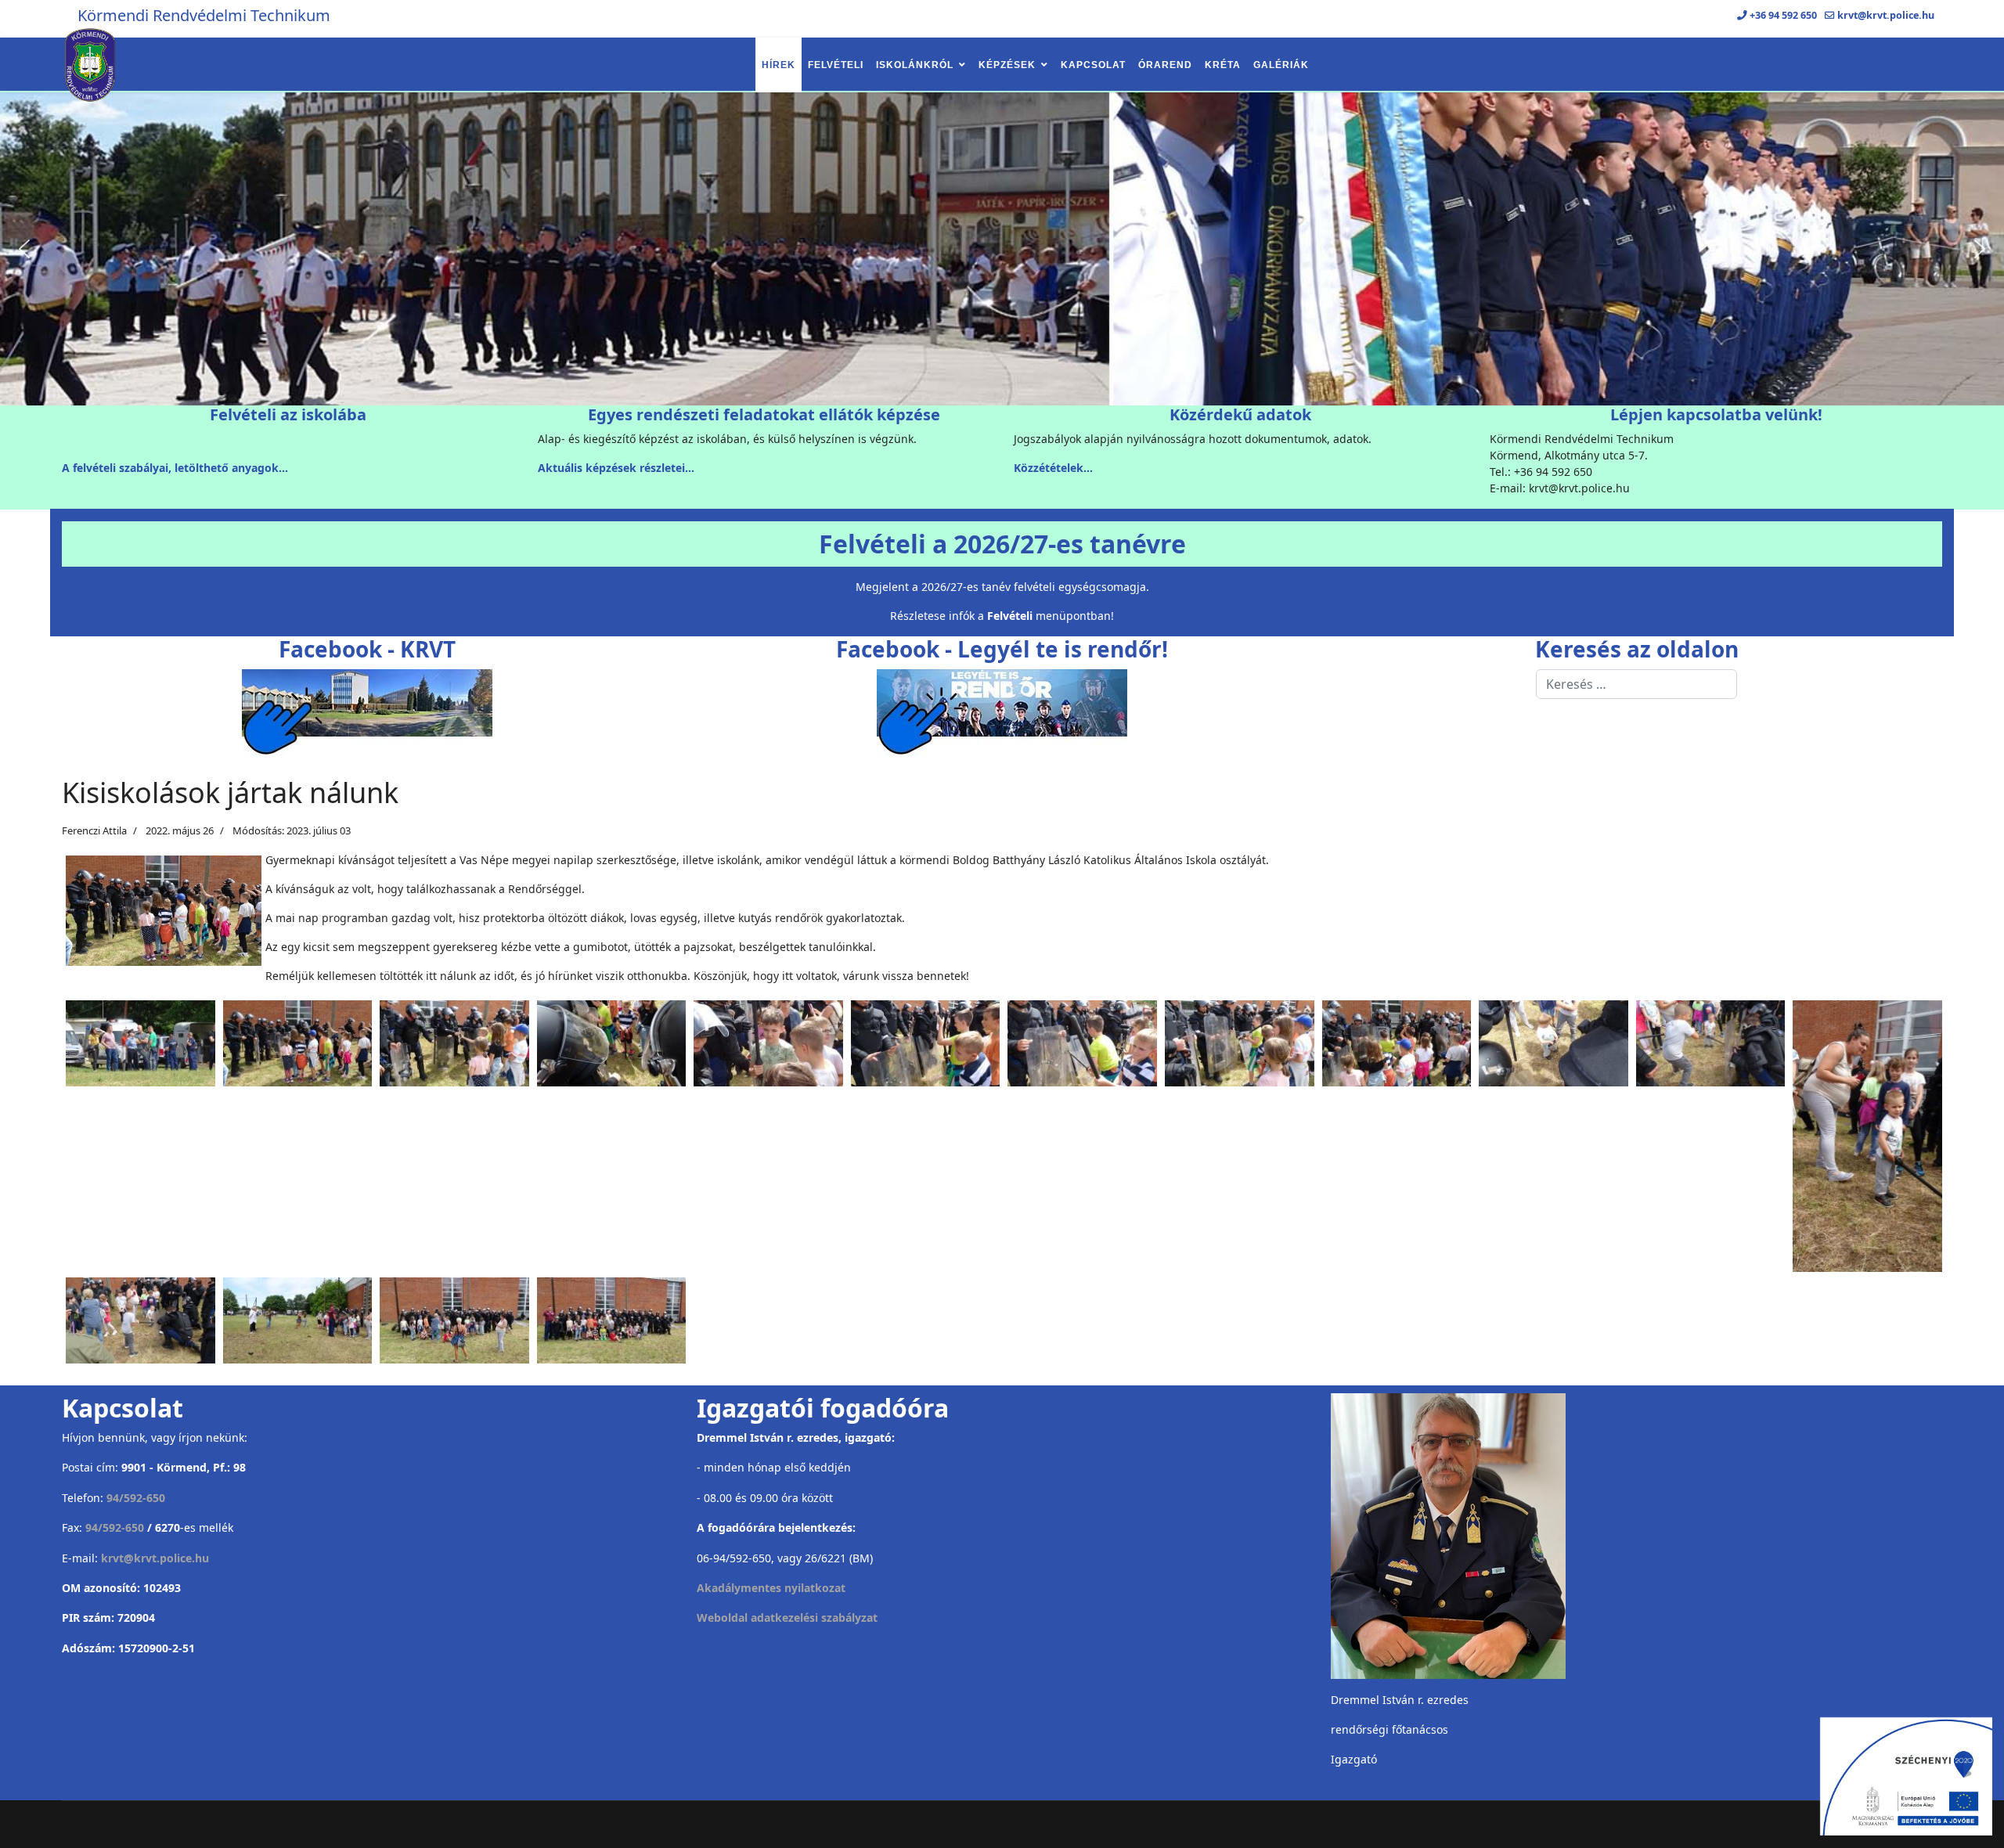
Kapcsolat (1093, 65)
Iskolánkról (915, 65)
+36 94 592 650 (1783, 15)
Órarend (1165, 65)
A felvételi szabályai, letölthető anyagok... (175, 468)
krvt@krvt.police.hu (1886, 15)
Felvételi (836, 65)
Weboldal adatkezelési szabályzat (787, 1617)
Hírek (779, 65)
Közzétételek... (1053, 468)
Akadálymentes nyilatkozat (771, 1588)
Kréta (1223, 65)
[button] (24, 249)
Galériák (1281, 65)
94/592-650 (136, 1498)
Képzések (1007, 65)
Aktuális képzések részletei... (616, 468)
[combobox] (1636, 684)
